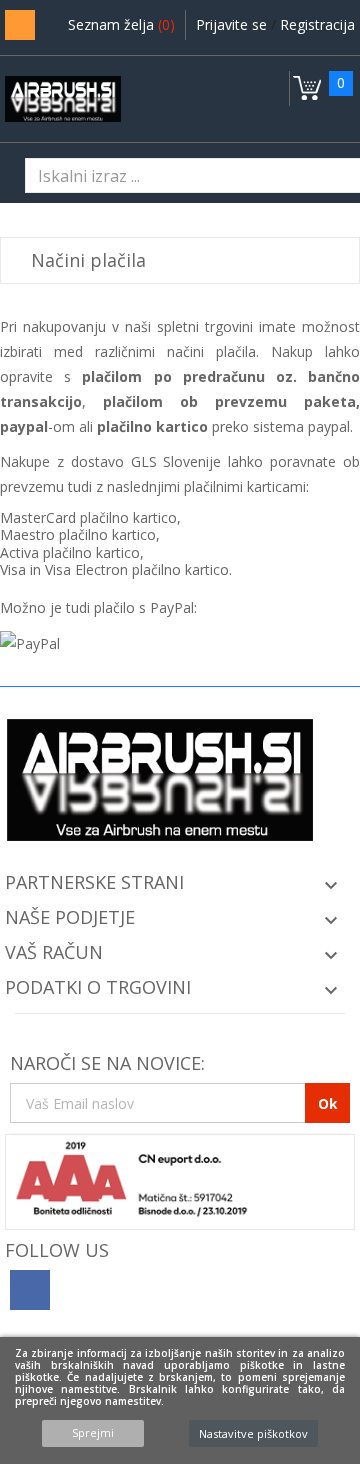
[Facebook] (30, 1290)
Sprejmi (93, 1432)
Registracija (317, 24)
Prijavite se (233, 24)
